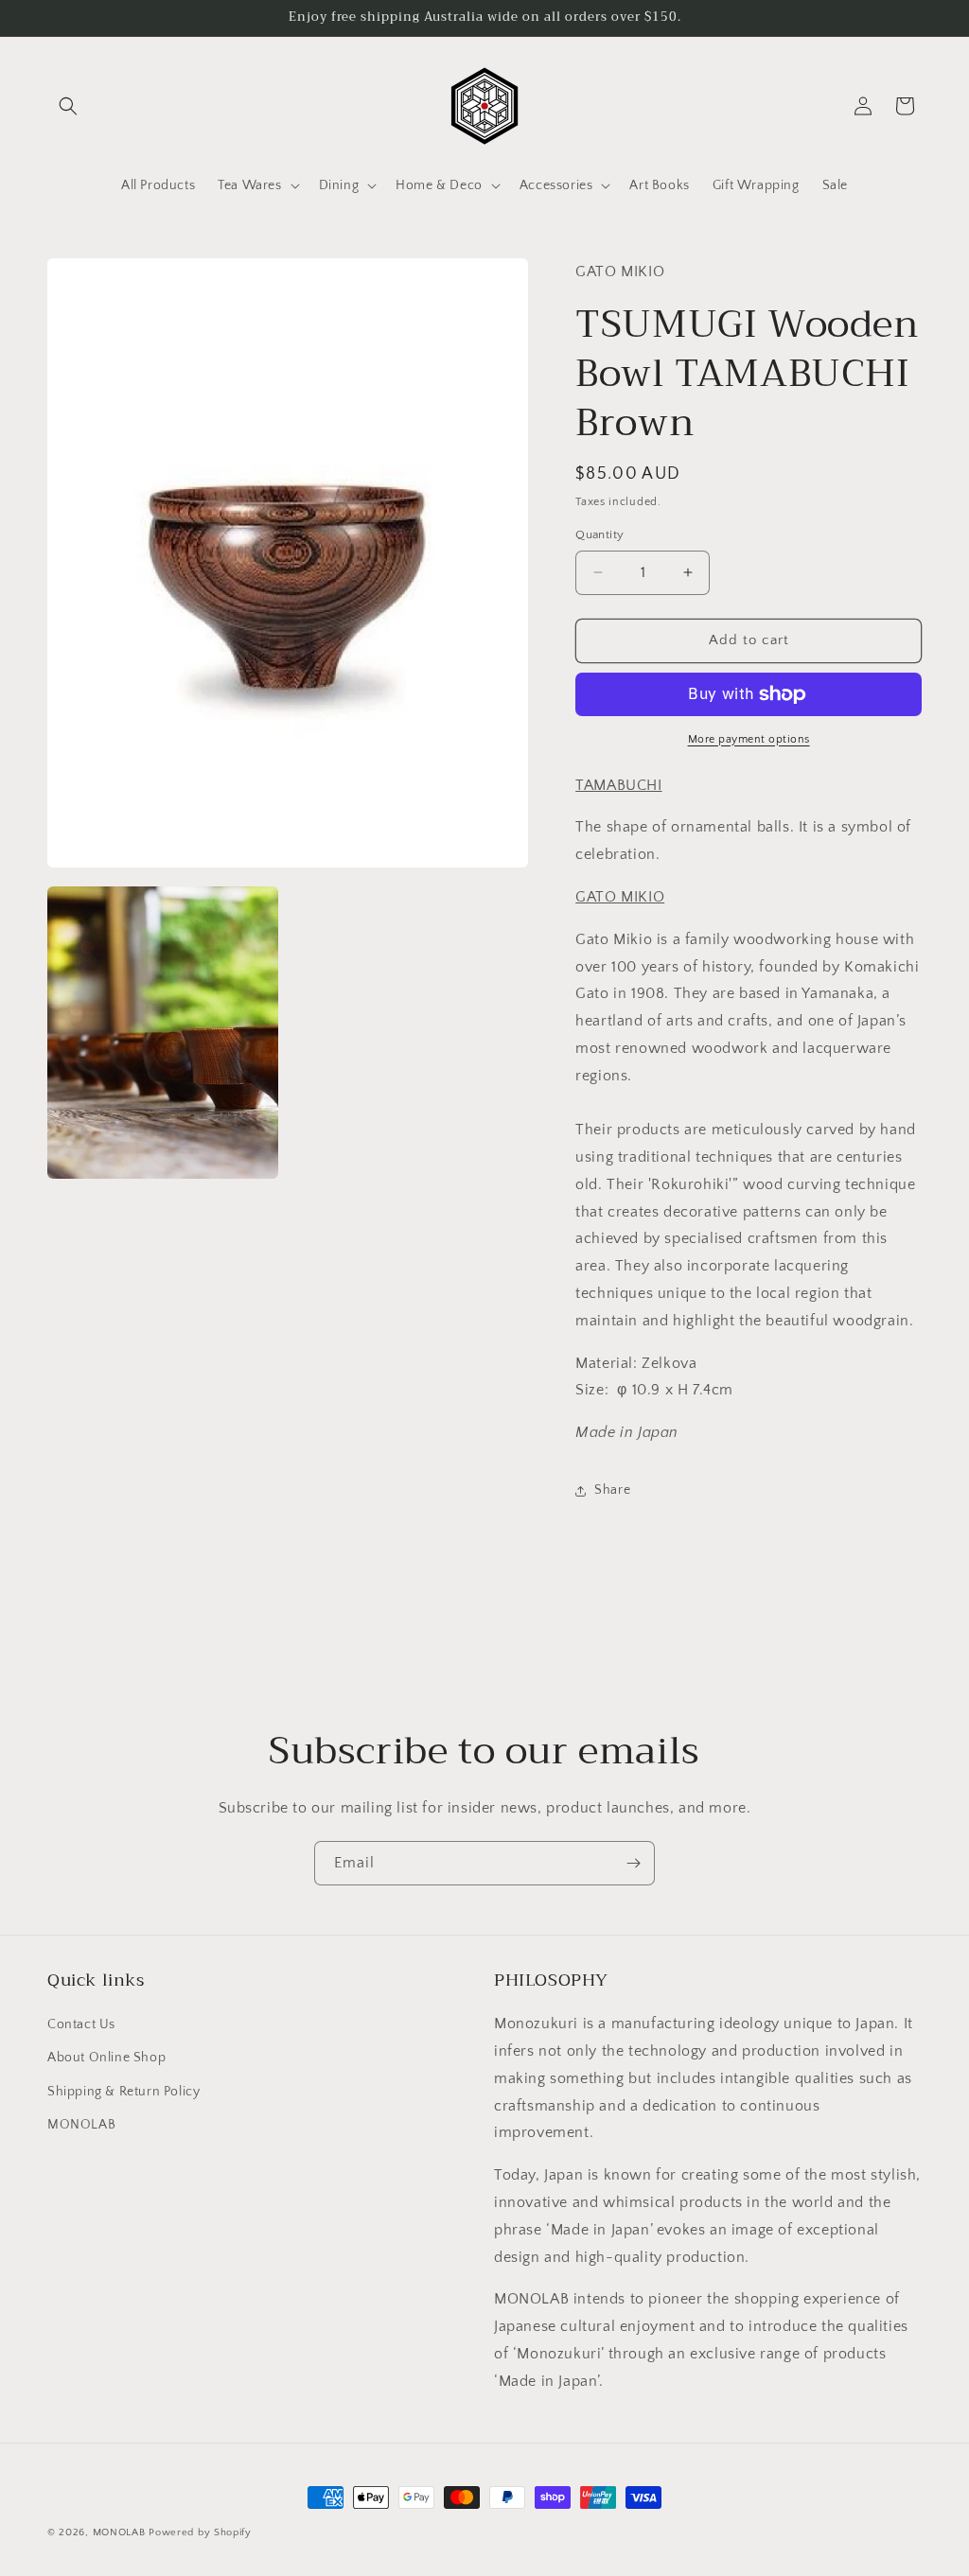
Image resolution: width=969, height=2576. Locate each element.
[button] (68, 106)
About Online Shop (106, 2058)
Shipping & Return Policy (123, 2092)
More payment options (749, 739)
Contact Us (81, 2024)
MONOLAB (81, 2125)
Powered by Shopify (200, 2532)
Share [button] (612, 1490)
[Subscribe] (633, 1863)
